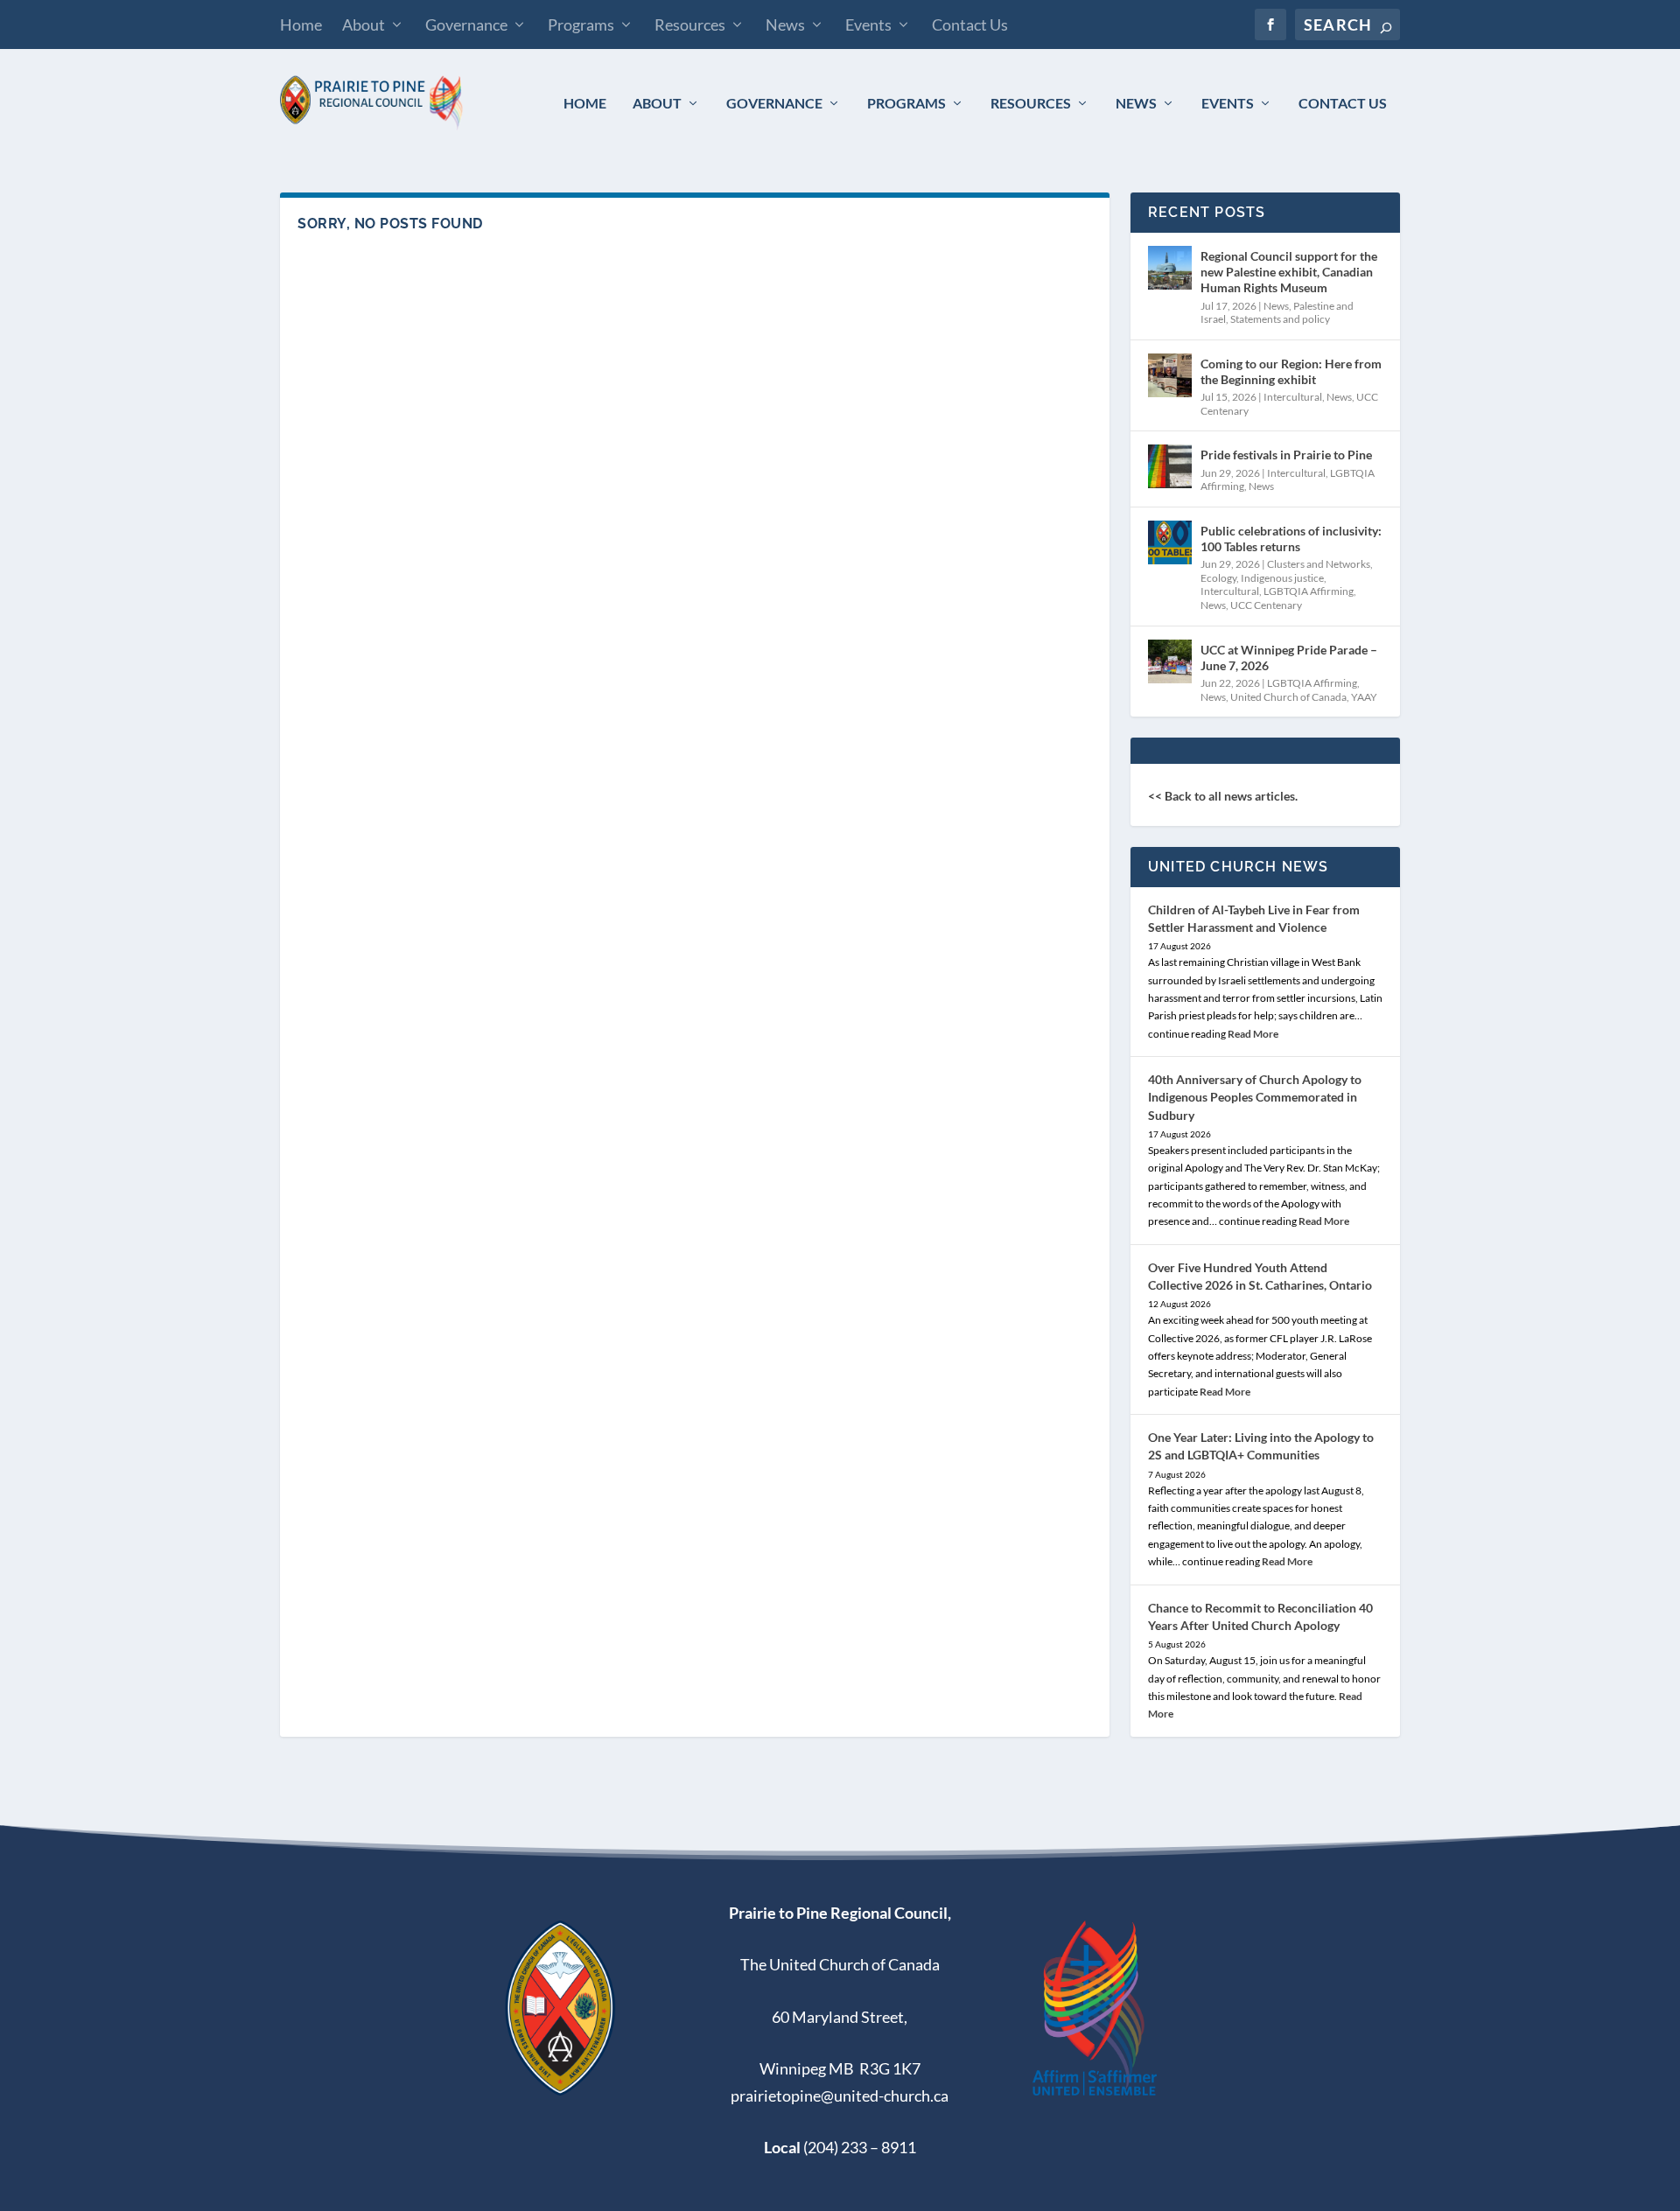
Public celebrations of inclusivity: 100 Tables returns (1291, 539)
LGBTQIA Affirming (1309, 591)
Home (301, 24)
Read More (1253, 1034)
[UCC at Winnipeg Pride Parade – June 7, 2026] (1170, 661)
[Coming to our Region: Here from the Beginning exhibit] (1170, 375)
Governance (466, 24)
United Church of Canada (1288, 697)
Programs (581, 24)
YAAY (1364, 697)
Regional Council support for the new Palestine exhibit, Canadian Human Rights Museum (1289, 272)
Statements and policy (1280, 319)
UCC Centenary (1266, 605)
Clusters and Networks (1319, 564)
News (785, 24)
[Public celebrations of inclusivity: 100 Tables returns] (1170, 542)
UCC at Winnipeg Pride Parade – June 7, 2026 (1289, 658)
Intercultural (1293, 397)
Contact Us (970, 24)
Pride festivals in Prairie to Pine (1286, 455)
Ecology (1218, 578)
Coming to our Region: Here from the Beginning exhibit (1291, 371)
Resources (690, 24)
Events (868, 24)
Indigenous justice (1282, 578)
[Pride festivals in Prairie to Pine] (1170, 466)
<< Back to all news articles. (1223, 796)
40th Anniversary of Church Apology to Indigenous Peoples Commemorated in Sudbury (1255, 1097)
